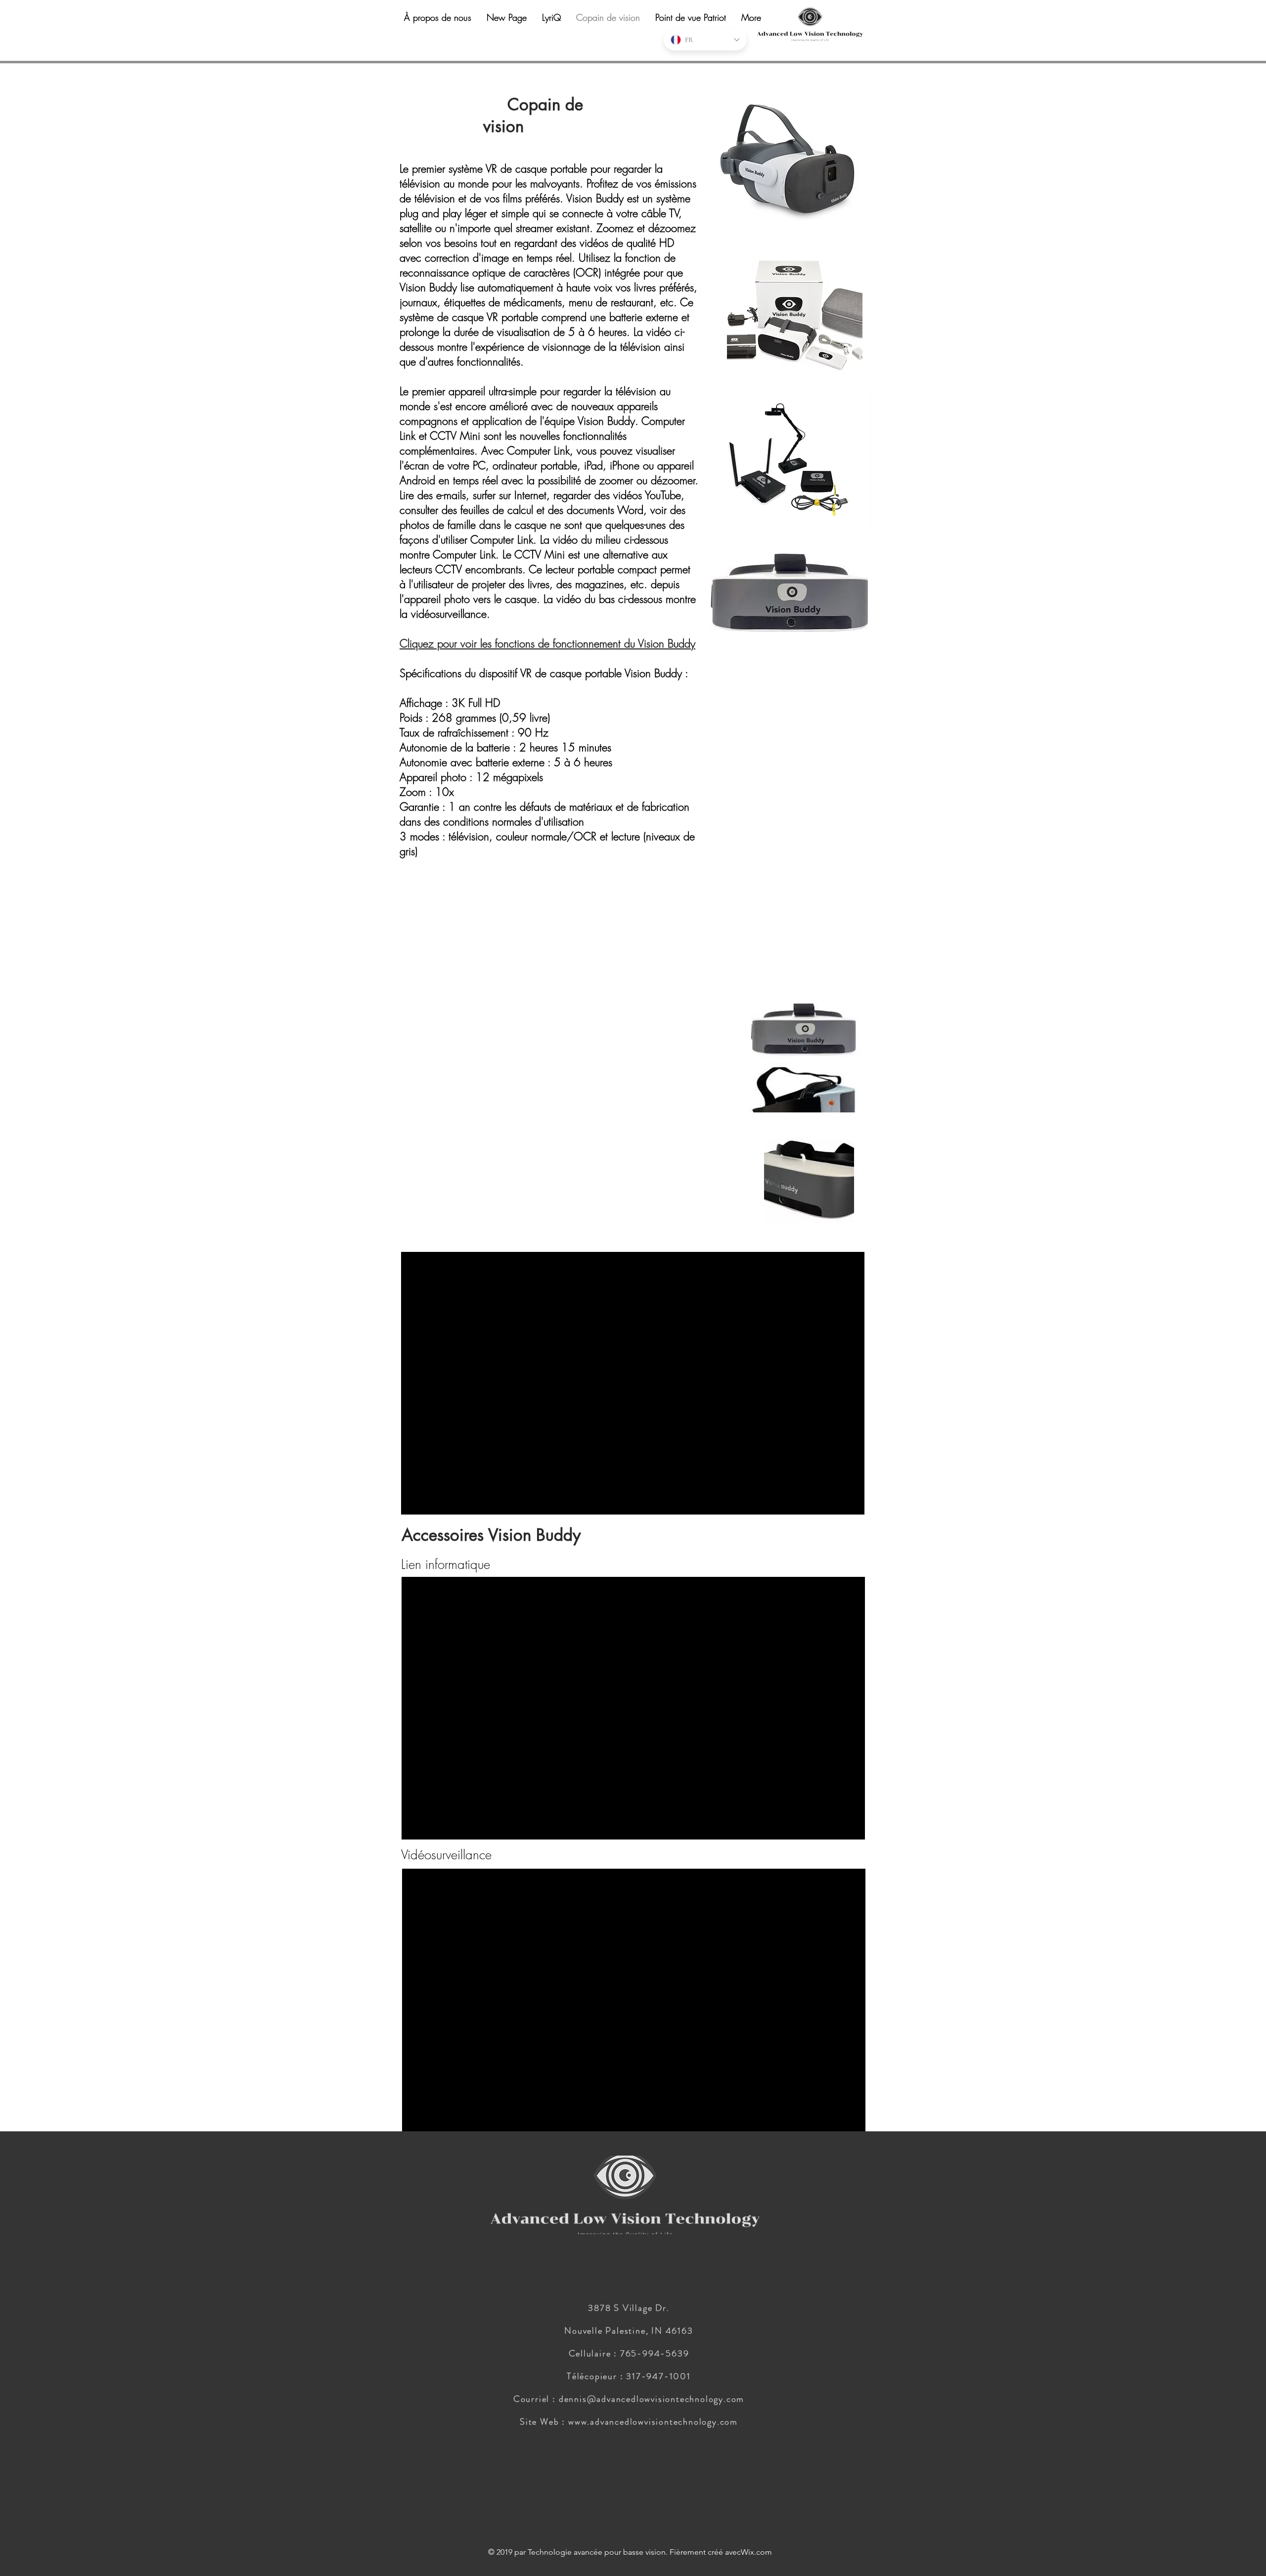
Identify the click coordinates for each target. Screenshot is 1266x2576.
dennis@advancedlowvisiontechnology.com (652, 2399)
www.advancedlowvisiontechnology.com (653, 2422)
